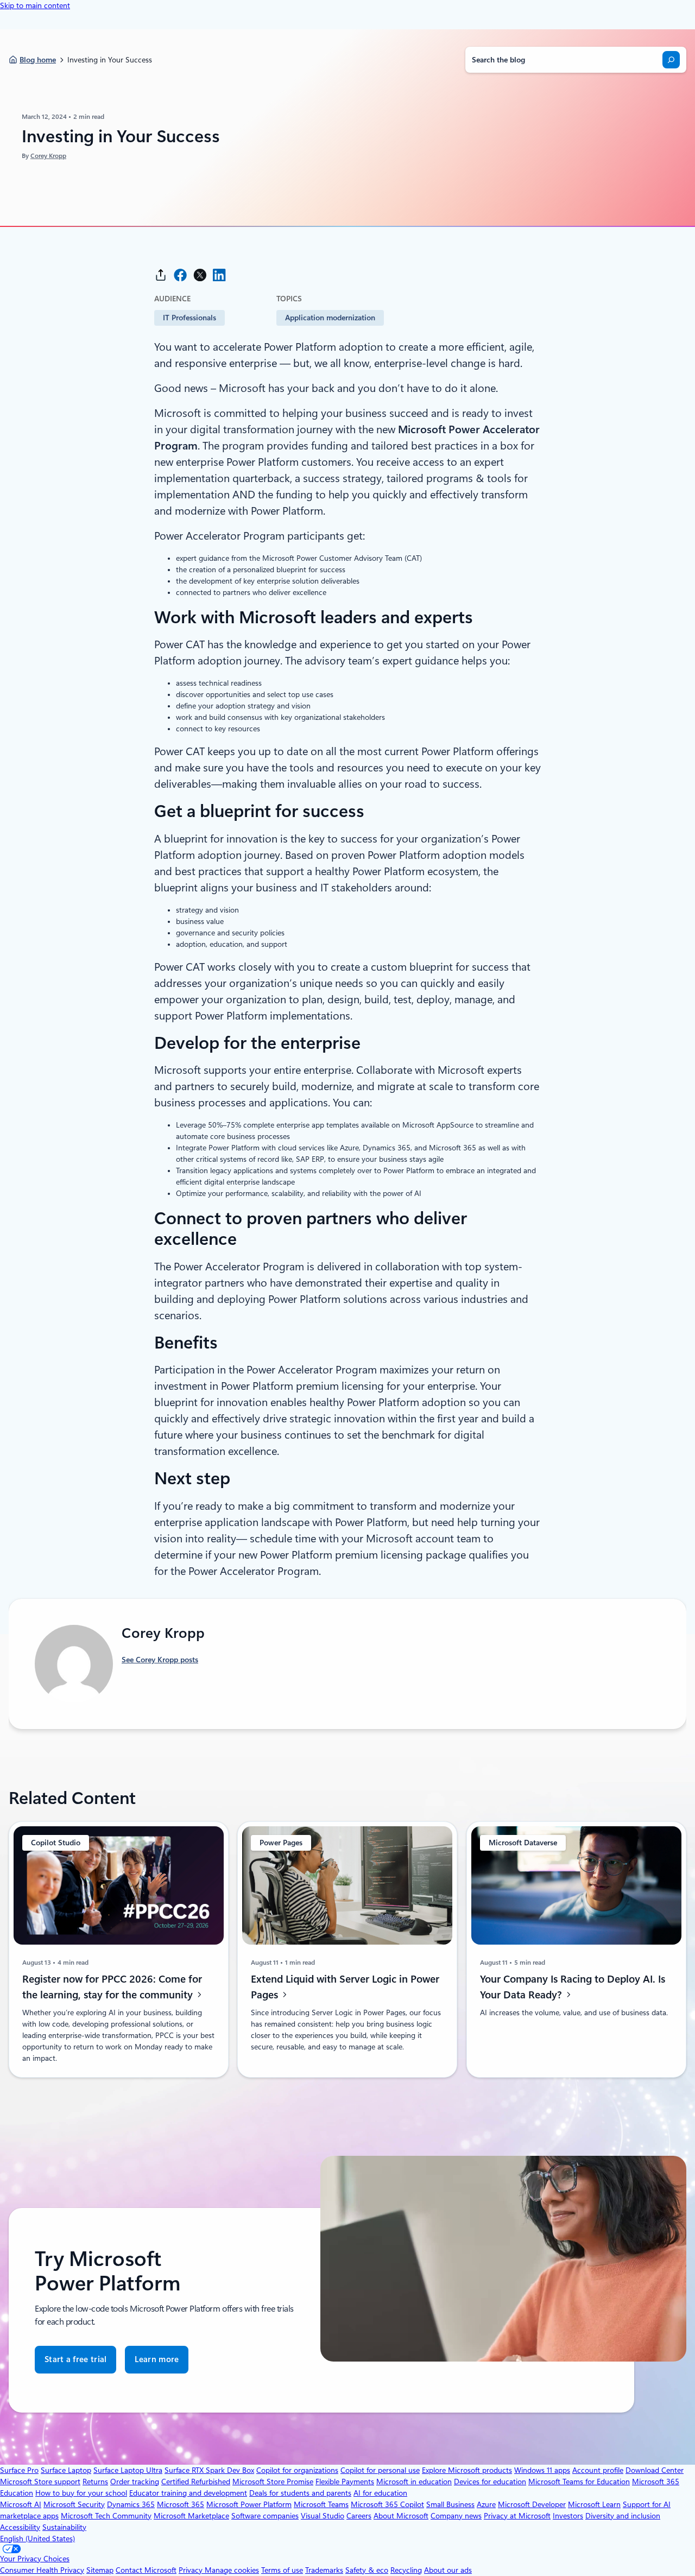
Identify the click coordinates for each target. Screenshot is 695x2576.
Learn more (157, 2364)
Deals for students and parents (300, 2493)
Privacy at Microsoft (517, 2516)
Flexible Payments (345, 2482)
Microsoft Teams (321, 2504)
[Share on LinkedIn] (219, 275)
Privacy (192, 2570)
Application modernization (330, 318)
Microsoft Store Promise (273, 2482)
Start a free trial (75, 2359)
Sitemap (100, 2570)
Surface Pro (19, 2470)
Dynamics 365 (131, 2504)
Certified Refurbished (196, 2482)
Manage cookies (232, 2570)
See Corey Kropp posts (160, 1660)
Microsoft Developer (532, 2504)
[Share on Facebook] (180, 275)
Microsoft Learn (594, 2504)
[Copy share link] (161, 275)
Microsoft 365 (181, 2504)
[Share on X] (200, 275)
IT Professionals (189, 318)
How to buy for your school (81, 2493)
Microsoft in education (414, 2482)
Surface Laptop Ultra (128, 2470)
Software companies (265, 2516)
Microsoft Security (74, 2504)
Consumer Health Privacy (42, 2570)
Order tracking (135, 2482)
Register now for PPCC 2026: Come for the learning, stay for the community (112, 1987)
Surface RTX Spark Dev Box (209, 2470)
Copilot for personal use (380, 2470)
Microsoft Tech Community (106, 2516)
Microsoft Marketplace (191, 2516)
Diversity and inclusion (623, 2516)
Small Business (450, 2504)
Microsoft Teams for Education (579, 2482)
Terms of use (282, 2570)
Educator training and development (188, 2493)
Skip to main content (35, 5)
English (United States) (37, 2539)
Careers (359, 2516)
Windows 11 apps (542, 2470)
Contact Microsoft (146, 2570)
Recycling (406, 2570)
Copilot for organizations (297, 2470)
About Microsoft (401, 2516)
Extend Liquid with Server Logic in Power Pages (345, 1987)
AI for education (380, 2493)
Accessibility (20, 2527)
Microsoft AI (21, 2504)
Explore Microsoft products (467, 2470)
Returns (95, 2482)
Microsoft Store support (40, 2482)
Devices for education (490, 2482)
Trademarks (324, 2570)
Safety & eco (367, 2570)
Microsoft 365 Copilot (387, 2504)
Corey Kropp (48, 156)
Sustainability (64, 2527)
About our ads (448, 2570)
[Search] (671, 60)
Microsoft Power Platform (249, 2504)
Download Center (655, 2470)
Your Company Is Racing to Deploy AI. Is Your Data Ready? (573, 1987)
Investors (568, 2516)
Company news (456, 2516)
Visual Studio (323, 2516)
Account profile (598, 2470)
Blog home (38, 60)
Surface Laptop (66, 2470)
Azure (486, 2504)
